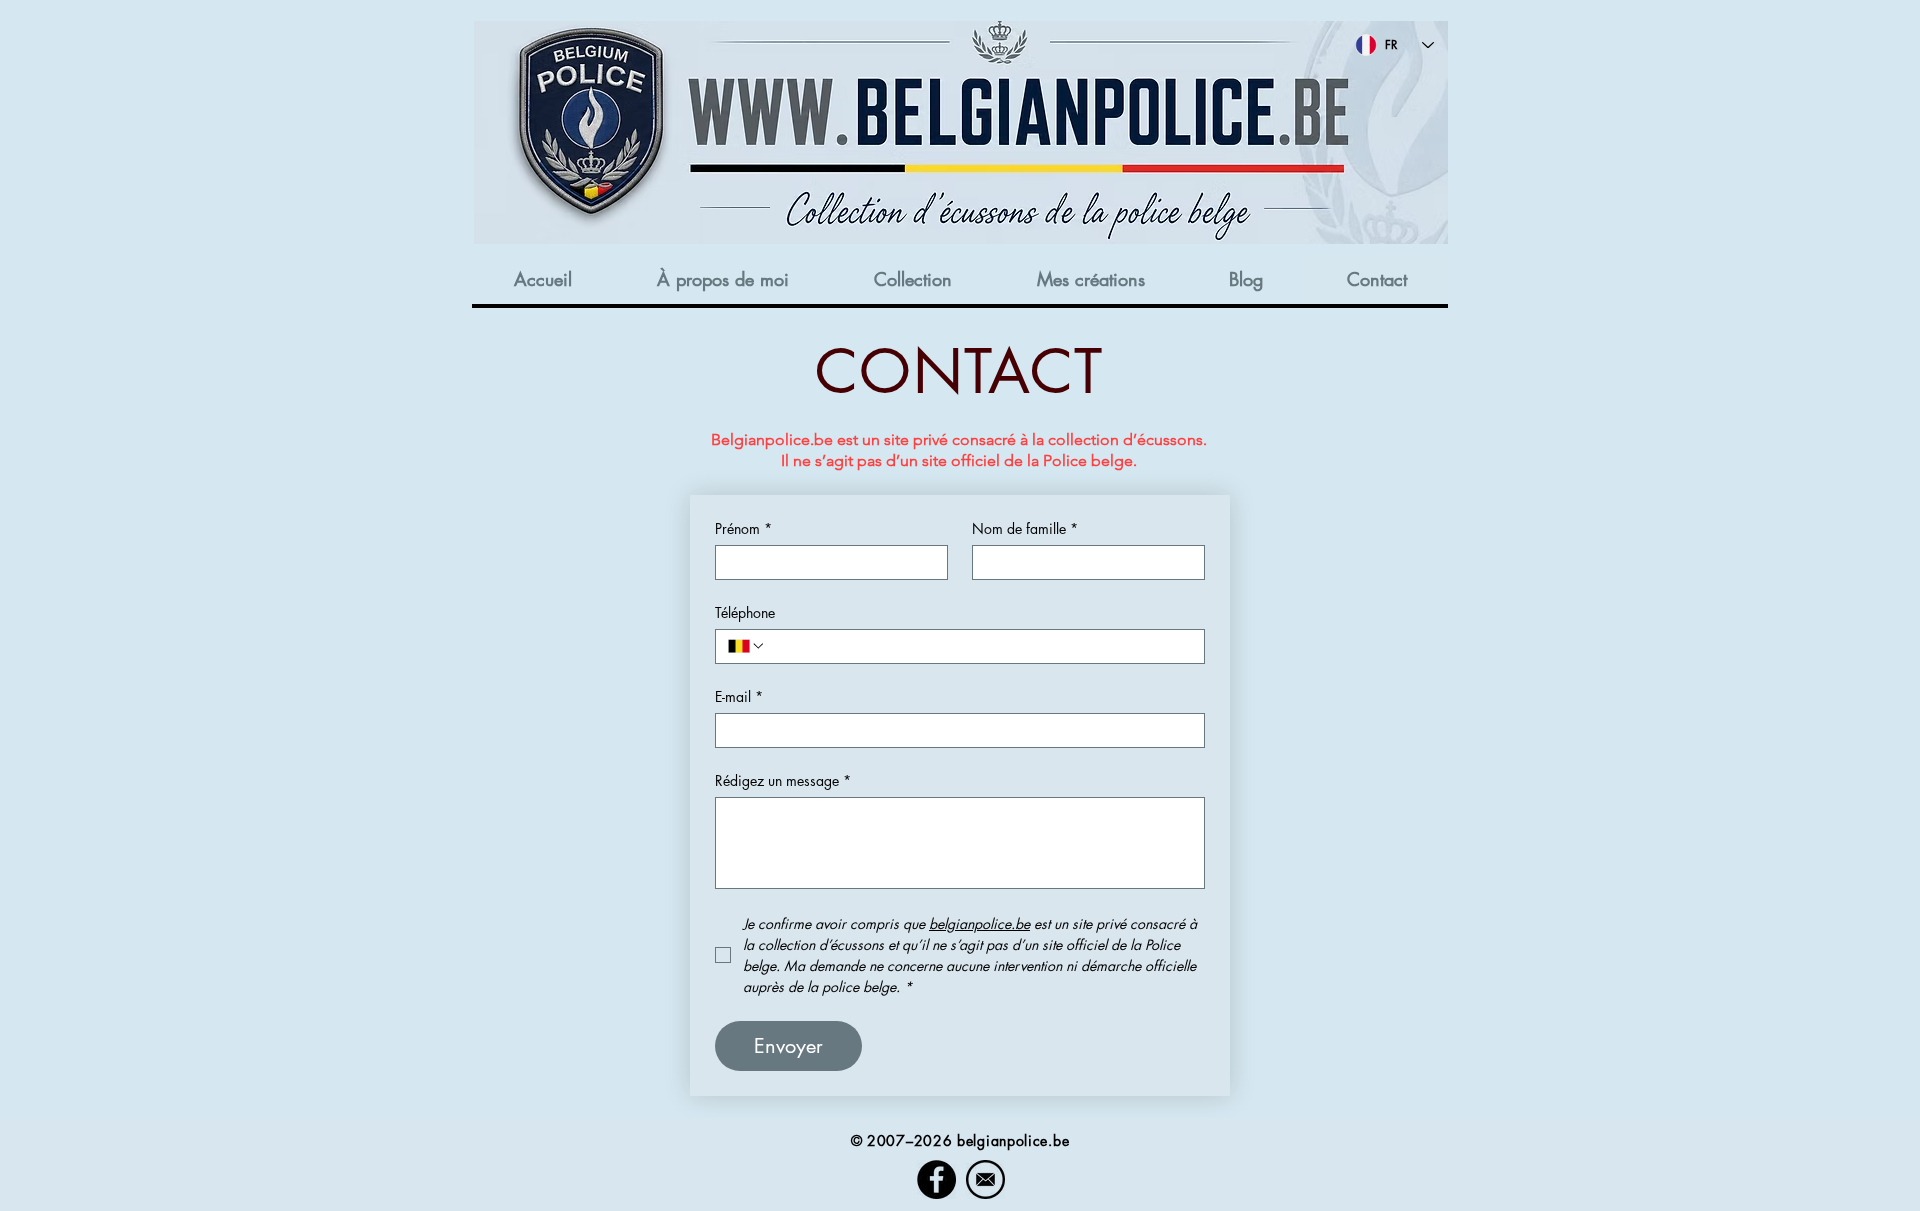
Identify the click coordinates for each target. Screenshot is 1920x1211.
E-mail (739, 696)
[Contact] (985, 1179)
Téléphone (745, 612)
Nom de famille (1025, 528)
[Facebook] (936, 1179)
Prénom (743, 528)
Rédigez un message (783, 780)
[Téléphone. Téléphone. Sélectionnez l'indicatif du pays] (747, 646)
